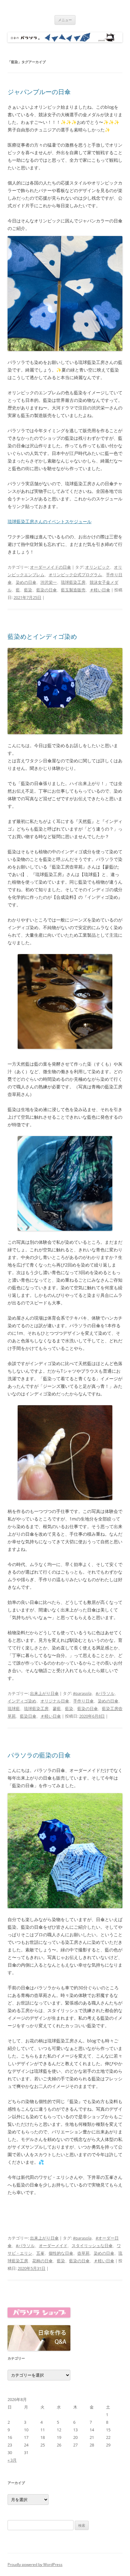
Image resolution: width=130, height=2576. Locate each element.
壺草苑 (83, 2253)
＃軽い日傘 (100, 590)
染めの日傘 (26, 582)
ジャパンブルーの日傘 (39, 92)
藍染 (28, 590)
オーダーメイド (53, 2246)
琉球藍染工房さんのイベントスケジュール (50, 521)
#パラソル (105, 1693)
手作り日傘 (83, 1701)
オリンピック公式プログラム (75, 575)
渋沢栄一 (49, 582)
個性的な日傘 (61, 2253)
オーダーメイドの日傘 (50, 567)
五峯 (40, 2253)
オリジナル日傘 (55, 1701)
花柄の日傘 (42, 2261)
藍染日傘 (28, 1716)
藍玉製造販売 (73, 590)
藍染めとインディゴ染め (42, 636)
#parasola (82, 1693)
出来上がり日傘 (44, 1693)
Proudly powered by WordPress (35, 2564)
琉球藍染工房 (73, 582)
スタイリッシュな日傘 (92, 2246)
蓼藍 (57, 1708)
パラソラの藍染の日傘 (39, 1755)
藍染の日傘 (47, 590)
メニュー (65, 20)
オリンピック (98, 567)
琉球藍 (14, 1708)
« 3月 (12, 2460)
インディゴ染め (22, 1701)
